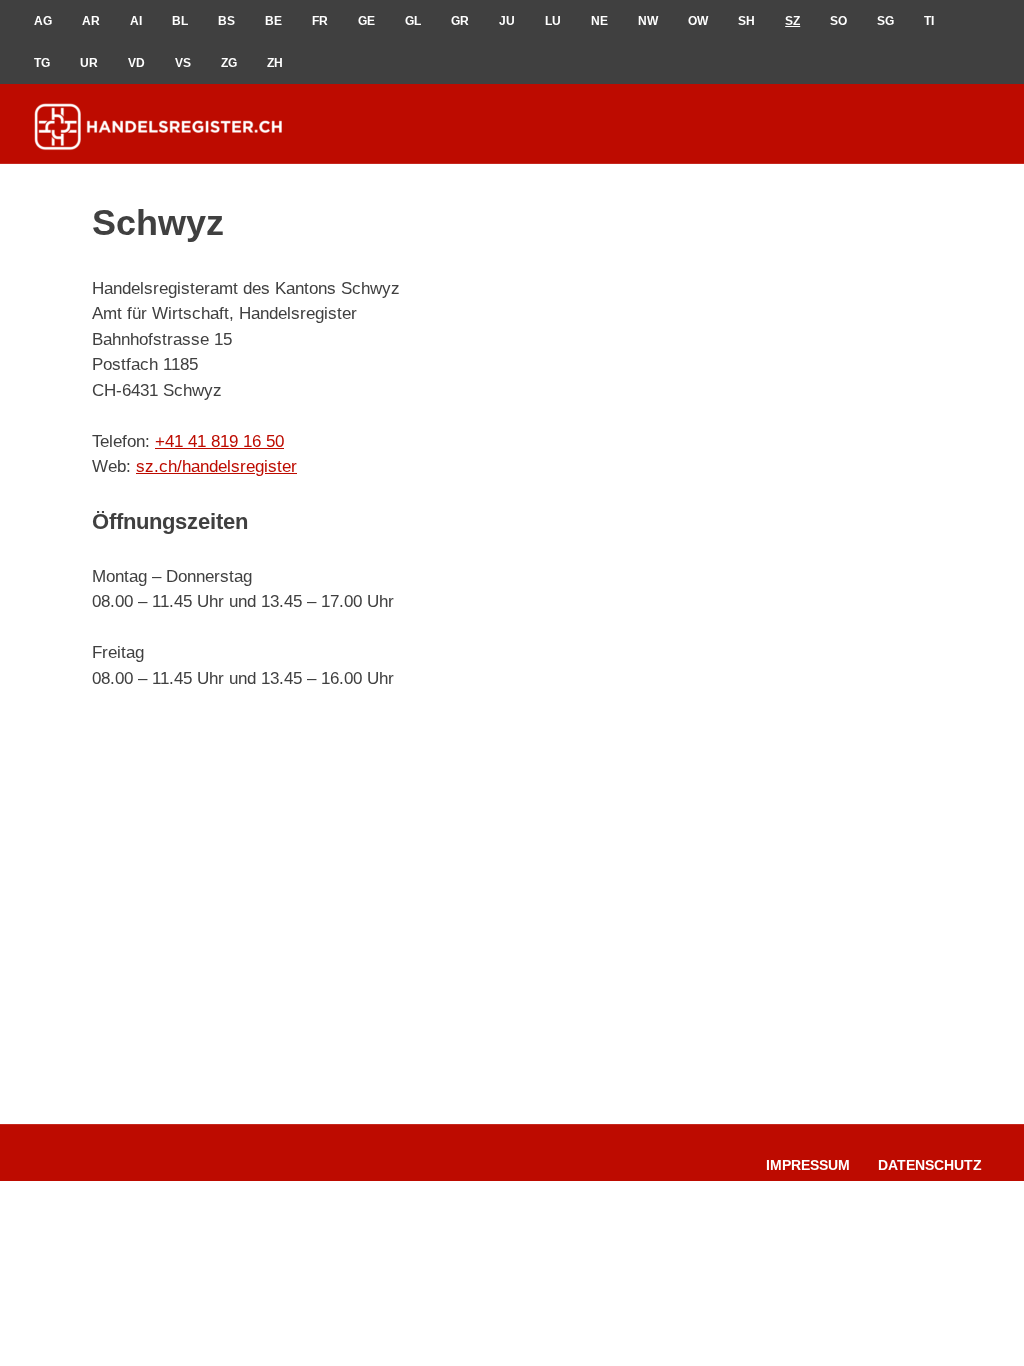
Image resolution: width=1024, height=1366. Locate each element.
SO (838, 21)
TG (42, 63)
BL (180, 21)
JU (507, 21)
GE (366, 21)
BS (226, 21)
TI (929, 21)
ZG (229, 63)
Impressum (808, 1165)
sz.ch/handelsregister (216, 466)
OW (698, 21)
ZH (275, 63)
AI (136, 21)
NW (648, 21)
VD (136, 63)
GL (413, 21)
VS (183, 63)
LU (553, 21)
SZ (792, 21)
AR (91, 21)
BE (273, 21)
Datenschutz (930, 1165)
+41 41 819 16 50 (219, 441)
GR (460, 21)
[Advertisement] (782, 401)
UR (89, 63)
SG (885, 21)
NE (599, 21)
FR (320, 21)
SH (746, 21)
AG (43, 21)
